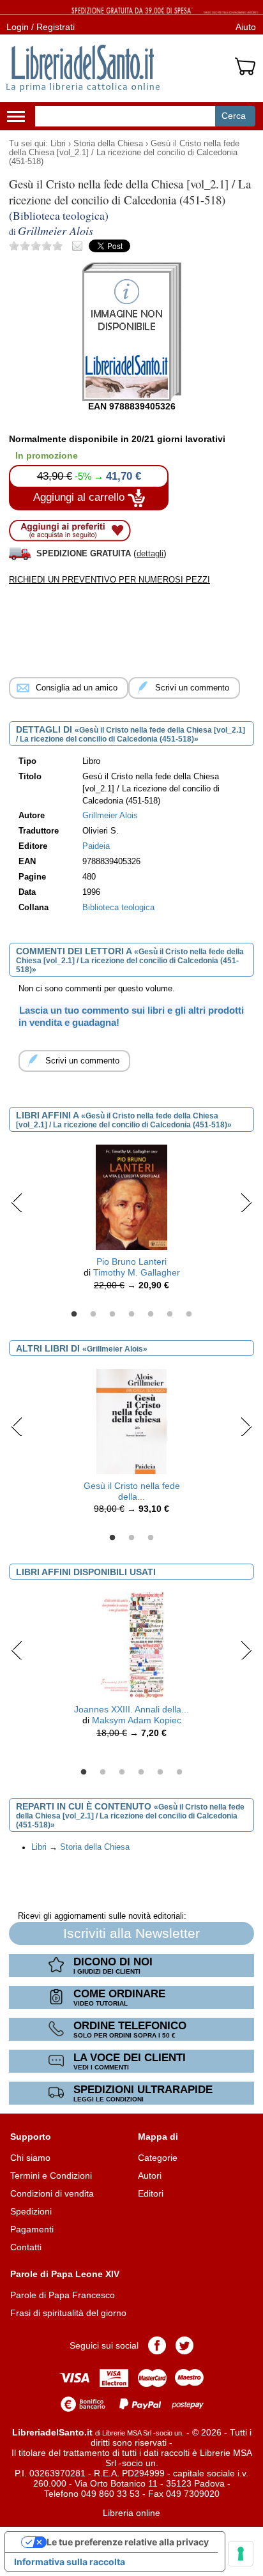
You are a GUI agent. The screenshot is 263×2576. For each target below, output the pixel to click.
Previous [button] (17, 1202)
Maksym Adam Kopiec (137, 1720)
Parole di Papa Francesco (63, 2295)
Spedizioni (31, 2211)
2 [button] (93, 1315)
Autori (150, 2176)
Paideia (96, 846)
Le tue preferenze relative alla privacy (128, 2542)
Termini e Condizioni (51, 2176)
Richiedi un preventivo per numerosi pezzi (109, 580)
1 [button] (74, 1315)
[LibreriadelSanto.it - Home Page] (83, 68)
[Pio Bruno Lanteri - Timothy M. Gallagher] (131, 1197)
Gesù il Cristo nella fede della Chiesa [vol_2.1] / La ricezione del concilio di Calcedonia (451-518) (124, 153)
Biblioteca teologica (118, 908)
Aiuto (246, 27)
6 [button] (170, 1315)
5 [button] (151, 1315)
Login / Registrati (41, 27)
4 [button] (131, 1315)
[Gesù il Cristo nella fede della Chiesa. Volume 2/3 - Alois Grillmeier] (131, 1421)
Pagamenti (32, 2229)
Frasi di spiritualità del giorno (68, 2313)
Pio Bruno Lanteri (131, 1261)
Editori (151, 2193)
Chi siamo (30, 2158)
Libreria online (131, 2513)
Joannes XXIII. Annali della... (131, 1709)
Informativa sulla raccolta (70, 2562)
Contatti (26, 2247)
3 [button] (112, 1315)
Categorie (158, 2158)
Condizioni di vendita (52, 2193)
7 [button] (189, 1315)
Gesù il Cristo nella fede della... (132, 1491)
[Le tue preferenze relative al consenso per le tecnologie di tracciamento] (241, 2554)
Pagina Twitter (184, 2345)
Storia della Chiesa (108, 144)
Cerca (234, 116)
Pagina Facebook (157, 2345)
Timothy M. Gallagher (137, 1272)
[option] (131, 1221)
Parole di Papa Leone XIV (65, 2274)
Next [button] (246, 1202)
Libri (58, 144)
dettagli (150, 553)
